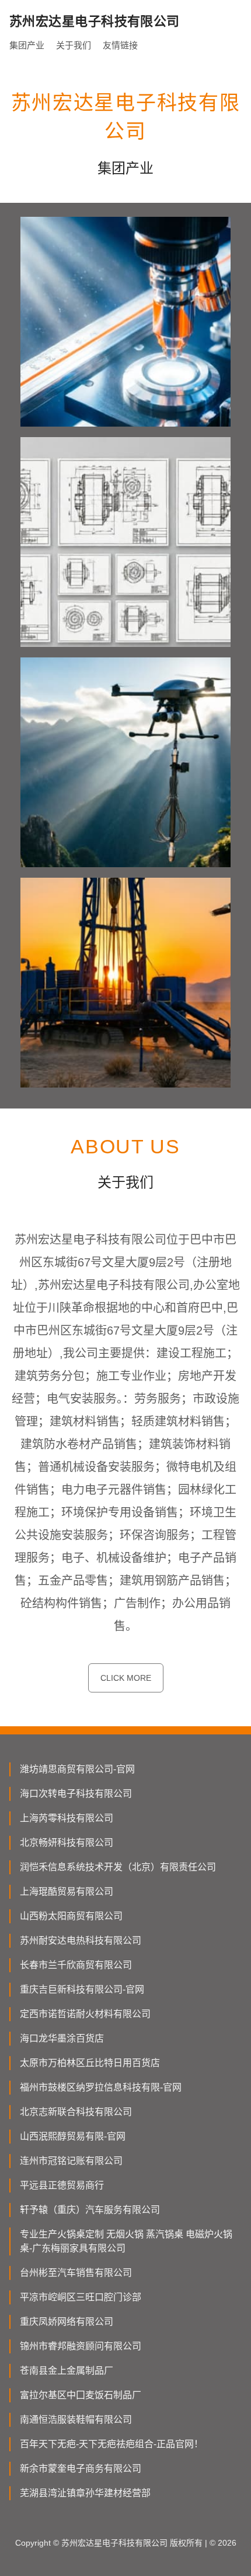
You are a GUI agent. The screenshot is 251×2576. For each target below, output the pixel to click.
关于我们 (74, 45)
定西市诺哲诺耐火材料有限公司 (85, 2014)
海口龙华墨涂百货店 (62, 2038)
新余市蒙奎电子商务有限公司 (81, 2468)
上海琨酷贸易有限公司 (67, 1891)
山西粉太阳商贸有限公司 (71, 1916)
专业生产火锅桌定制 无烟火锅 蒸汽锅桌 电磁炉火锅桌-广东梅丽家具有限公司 (126, 2241)
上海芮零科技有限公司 (67, 1818)
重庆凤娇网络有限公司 (67, 2322)
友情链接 (120, 45)
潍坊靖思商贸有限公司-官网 (77, 1769)
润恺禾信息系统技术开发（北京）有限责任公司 (118, 1867)
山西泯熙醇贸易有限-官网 (73, 2136)
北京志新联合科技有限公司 (76, 2112)
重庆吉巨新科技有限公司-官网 (82, 1989)
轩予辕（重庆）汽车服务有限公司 (90, 2210)
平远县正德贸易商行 (62, 2185)
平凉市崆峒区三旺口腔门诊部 (81, 2297)
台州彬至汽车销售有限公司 (76, 2273)
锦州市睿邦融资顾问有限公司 (81, 2346)
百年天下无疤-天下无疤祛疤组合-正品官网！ (111, 2444)
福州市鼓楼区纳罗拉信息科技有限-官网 (101, 2087)
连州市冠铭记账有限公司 (71, 2161)
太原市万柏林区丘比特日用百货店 (90, 2063)
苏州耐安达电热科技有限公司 (81, 1940)
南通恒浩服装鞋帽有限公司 (76, 2420)
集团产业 (27, 45)
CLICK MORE (126, 1678)
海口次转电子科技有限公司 (76, 1794)
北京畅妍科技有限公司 (67, 1843)
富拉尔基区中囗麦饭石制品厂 (81, 2395)
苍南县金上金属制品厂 (67, 2371)
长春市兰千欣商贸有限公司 (76, 1965)
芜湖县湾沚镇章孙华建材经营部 (85, 2493)
